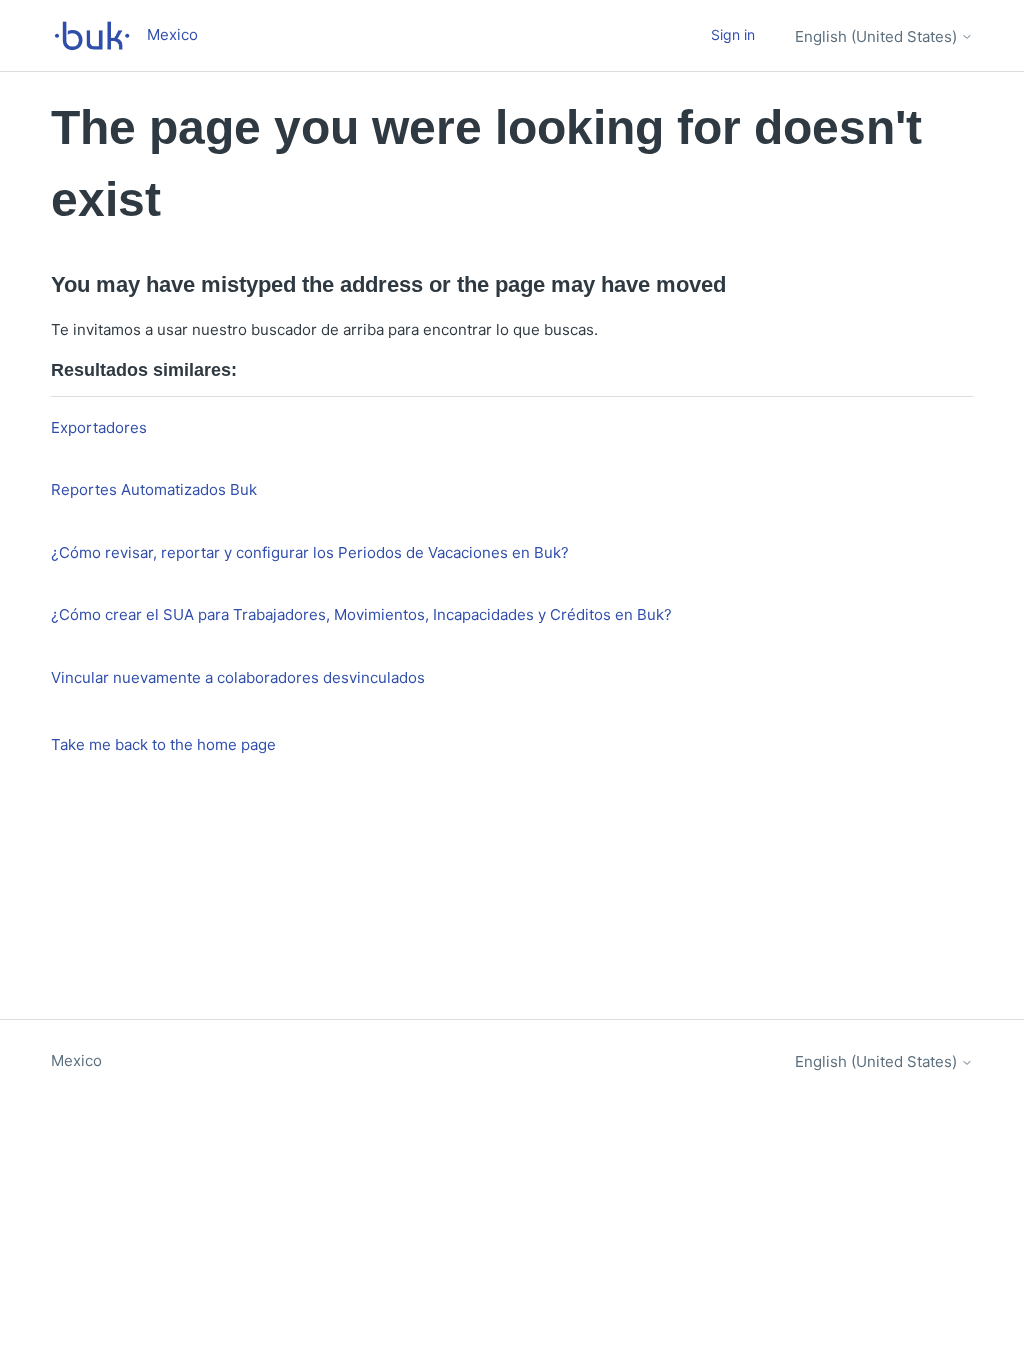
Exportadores (99, 427)
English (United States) (878, 36)
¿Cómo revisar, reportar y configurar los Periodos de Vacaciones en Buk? (310, 552)
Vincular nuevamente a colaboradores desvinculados (238, 677)
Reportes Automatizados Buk (154, 489)
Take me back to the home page (163, 744)
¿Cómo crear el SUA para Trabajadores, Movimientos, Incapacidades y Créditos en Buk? (361, 614)
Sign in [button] (733, 34)
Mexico (76, 1060)
